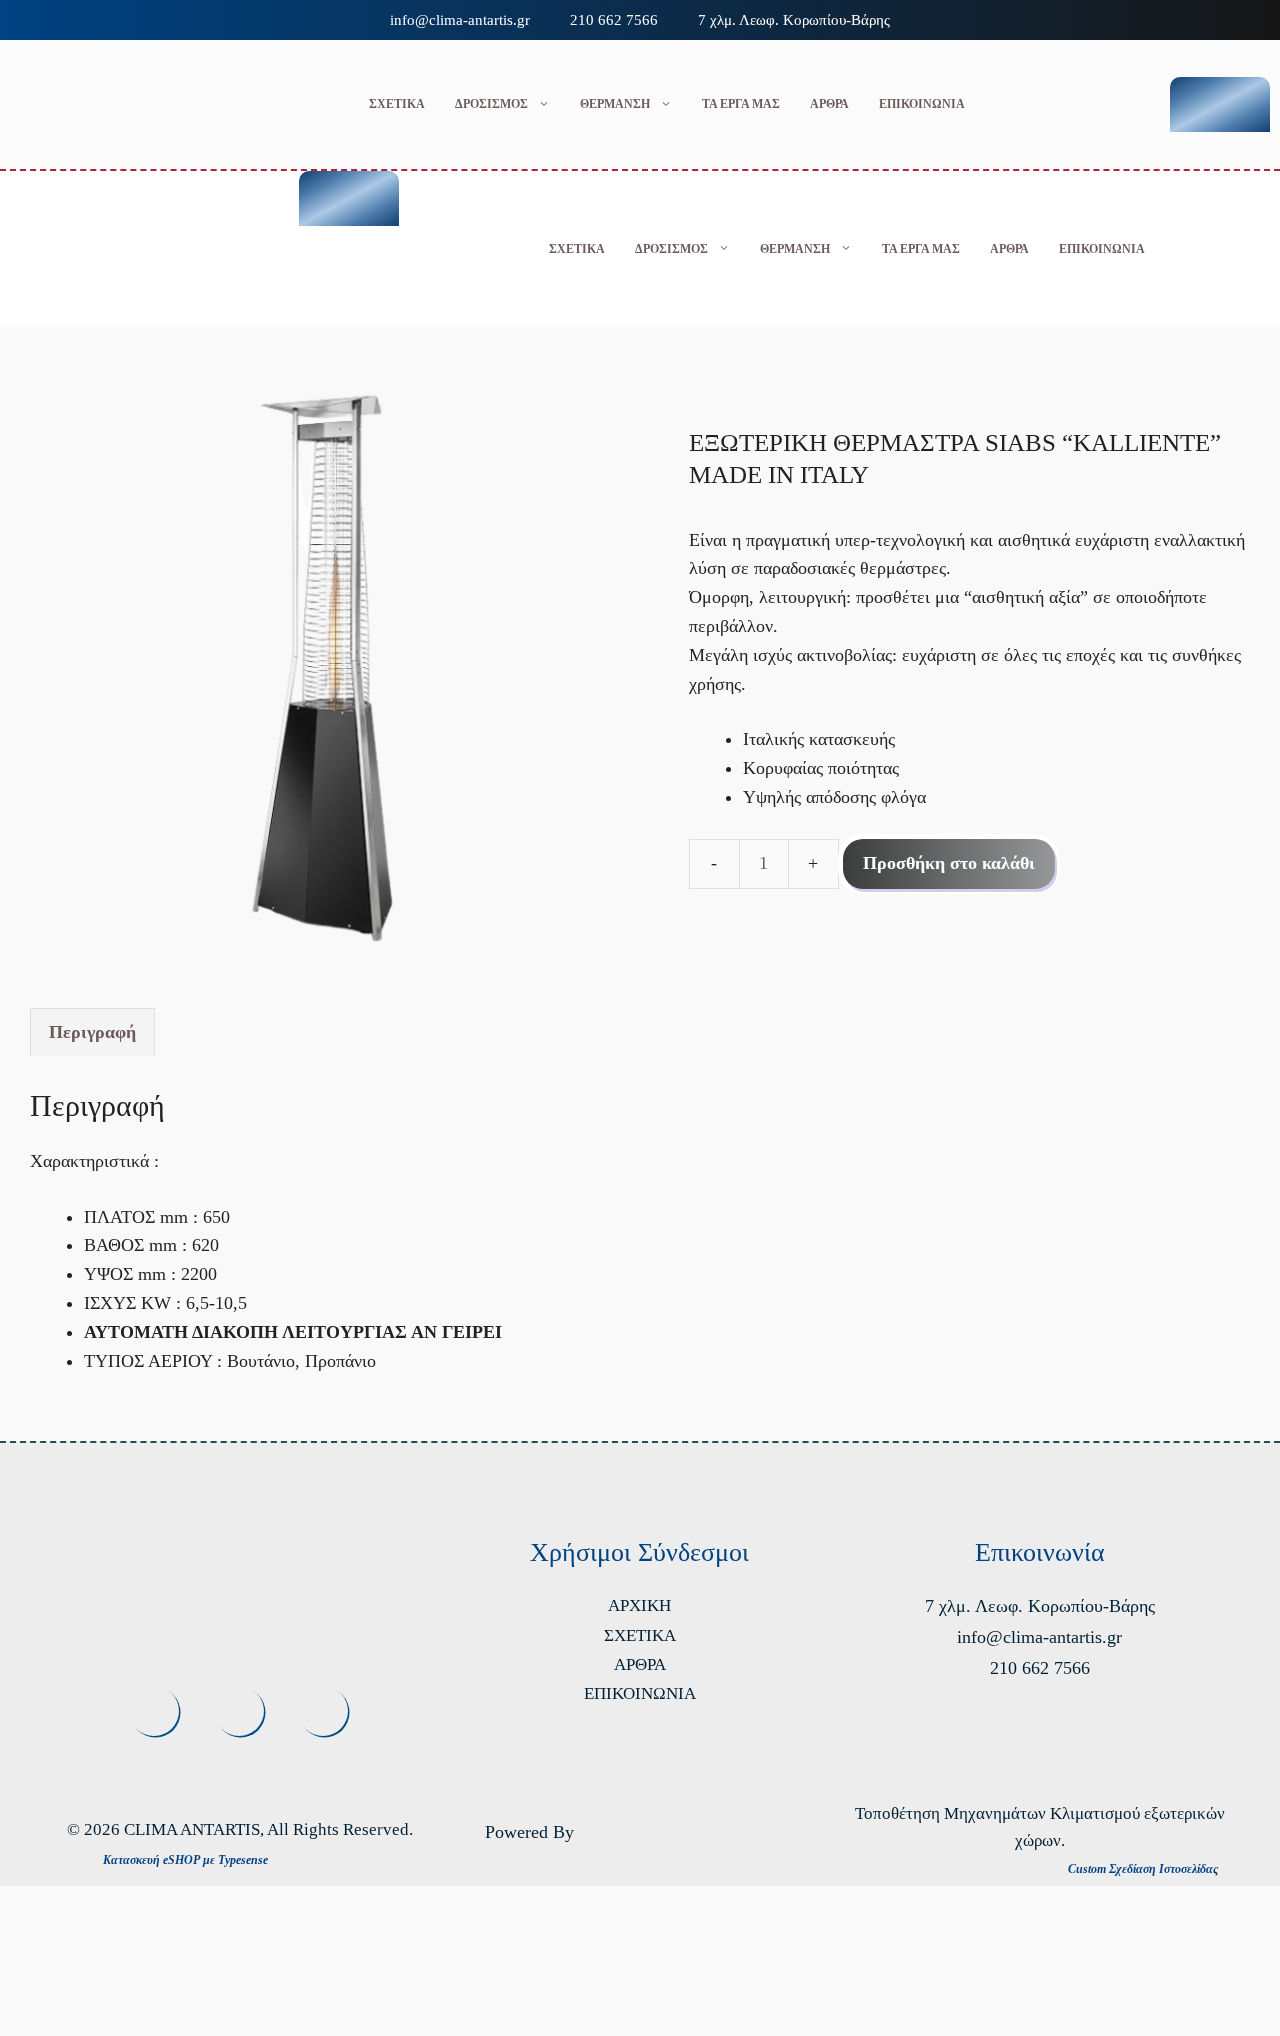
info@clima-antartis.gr (460, 20)
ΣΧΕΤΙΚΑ (397, 104)
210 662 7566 (614, 20)
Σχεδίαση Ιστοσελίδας (1163, 1869)
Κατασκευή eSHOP (151, 1860)
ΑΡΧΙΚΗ (639, 1605)
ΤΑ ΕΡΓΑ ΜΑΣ (741, 104)
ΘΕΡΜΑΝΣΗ (615, 104)
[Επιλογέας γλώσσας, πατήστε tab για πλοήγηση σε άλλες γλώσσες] (1220, 104)
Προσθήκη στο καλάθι (949, 863)
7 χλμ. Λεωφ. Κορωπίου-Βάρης (794, 20)
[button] (196, 249)
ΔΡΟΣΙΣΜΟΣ (491, 104)
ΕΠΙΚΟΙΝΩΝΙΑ (922, 104)
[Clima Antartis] (54, 249)
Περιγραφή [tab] (92, 1032)
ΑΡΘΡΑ (829, 104)
